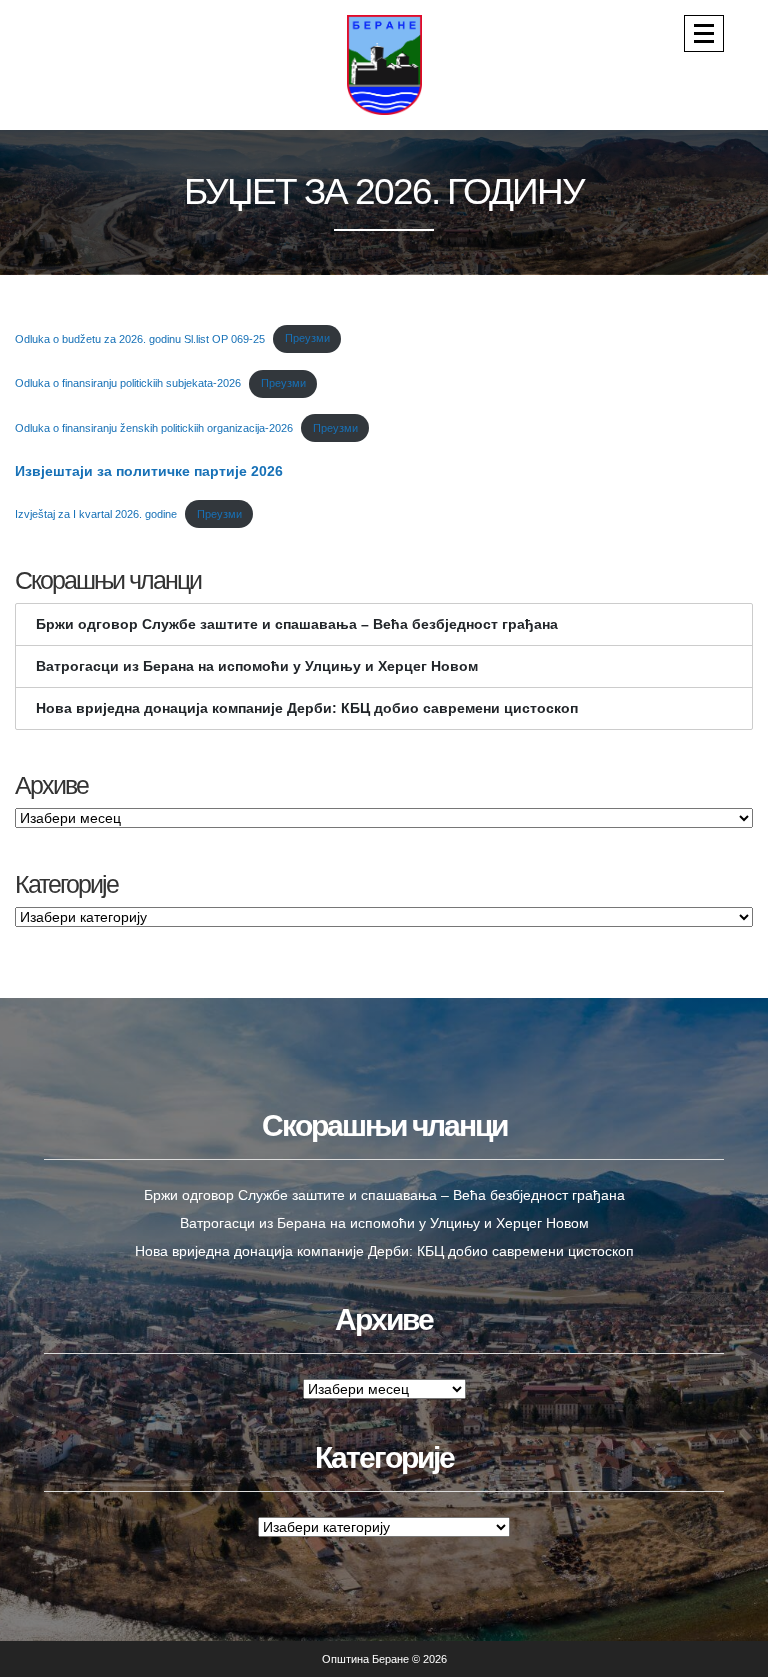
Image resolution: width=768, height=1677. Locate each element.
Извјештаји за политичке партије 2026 (149, 471)
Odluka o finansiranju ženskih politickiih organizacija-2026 (154, 428)
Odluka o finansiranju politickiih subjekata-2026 (128, 383)
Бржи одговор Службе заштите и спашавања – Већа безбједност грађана (297, 624)
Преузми (307, 338)
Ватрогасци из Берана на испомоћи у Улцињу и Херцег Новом (257, 666)
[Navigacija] (704, 33)
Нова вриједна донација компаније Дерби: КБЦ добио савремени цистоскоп (307, 708)
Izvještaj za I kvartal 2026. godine (96, 514)
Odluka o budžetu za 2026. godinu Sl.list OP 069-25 (140, 338)
